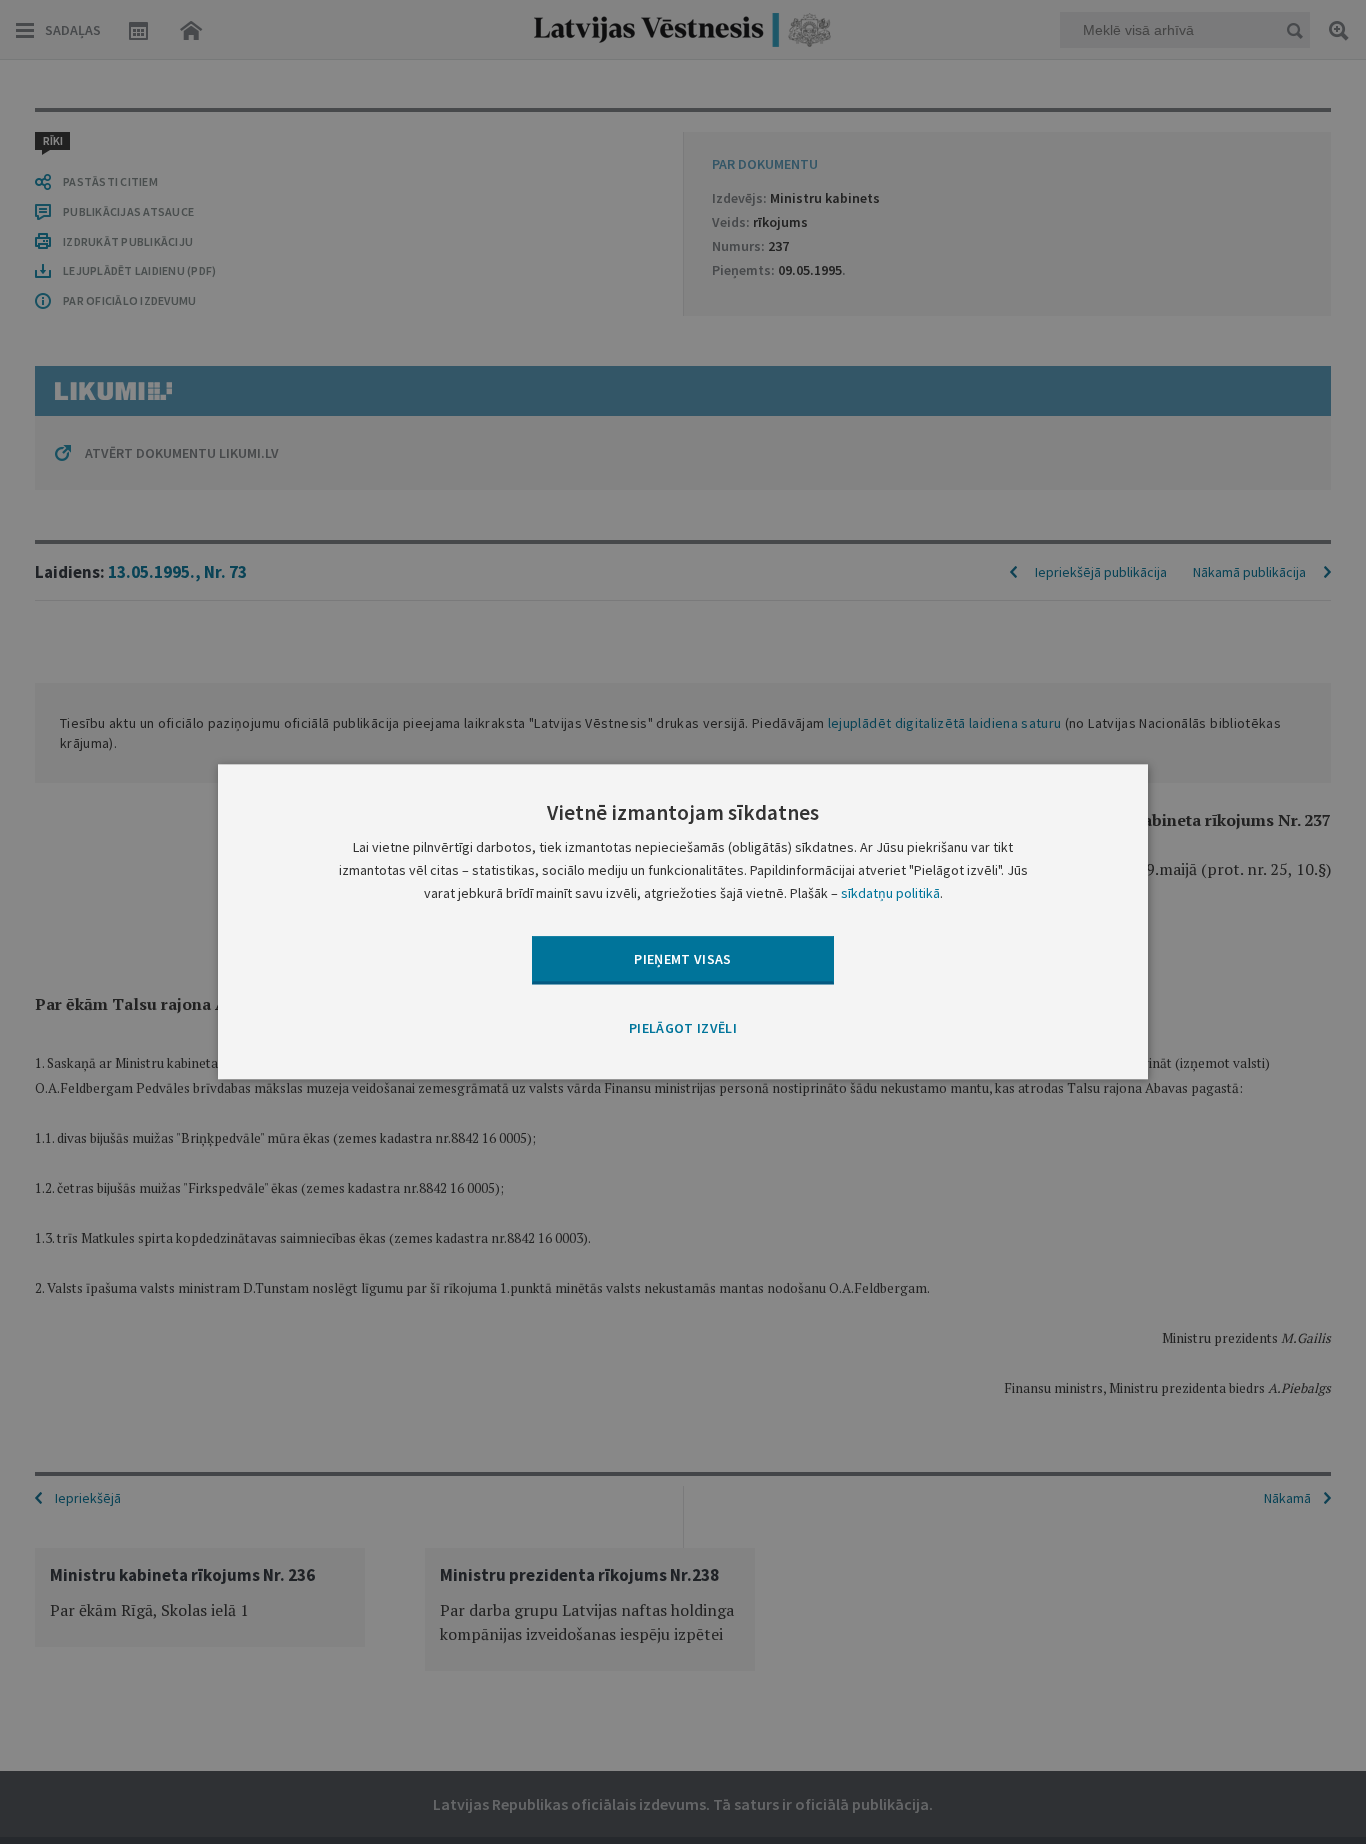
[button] (683, 1029)
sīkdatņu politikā (890, 894)
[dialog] (683, 921)
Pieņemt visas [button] (683, 959)
